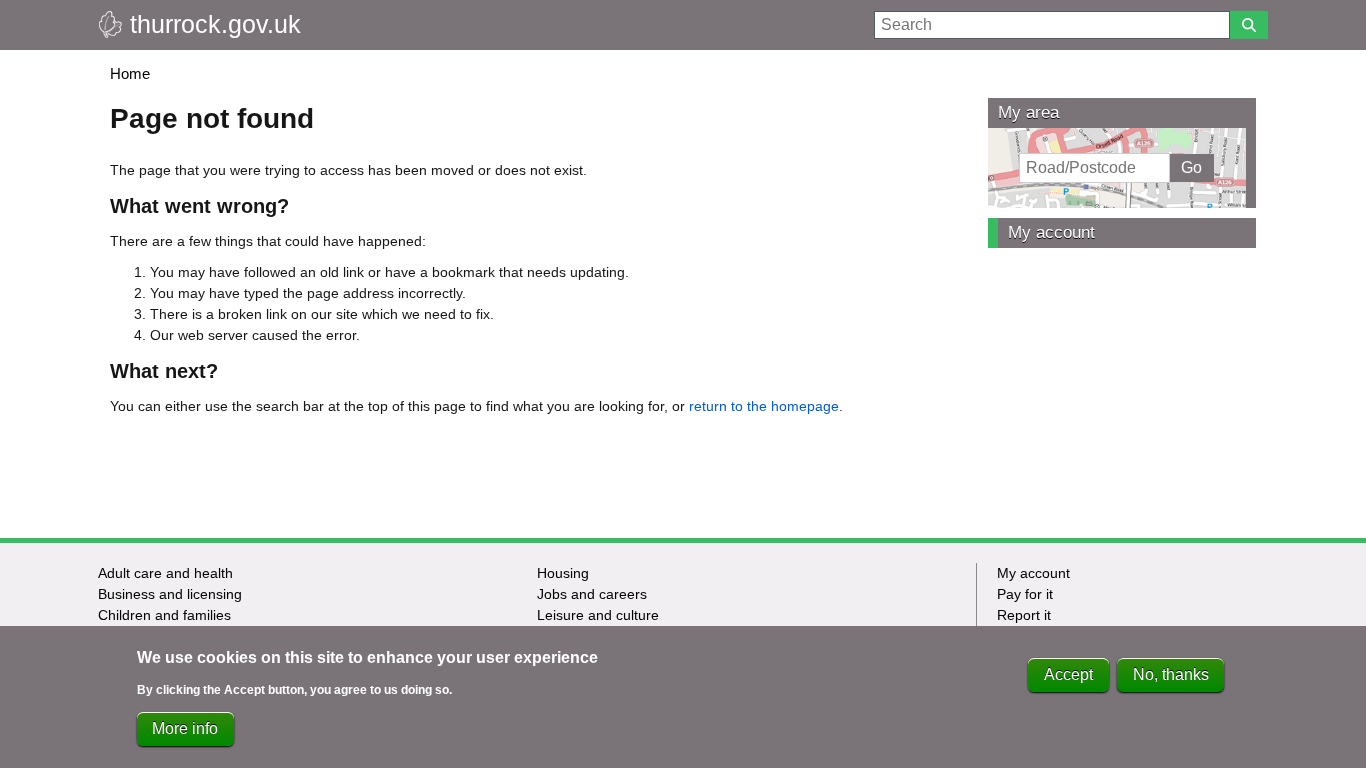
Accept (1068, 674)
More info (185, 728)
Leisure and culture (598, 615)
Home (130, 73)
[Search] (1249, 25)
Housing (563, 573)
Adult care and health (165, 573)
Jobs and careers (592, 594)
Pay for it (1025, 594)
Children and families (164, 615)
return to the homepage (764, 406)
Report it (1024, 615)
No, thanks (1171, 674)
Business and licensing (170, 594)
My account (1051, 232)
